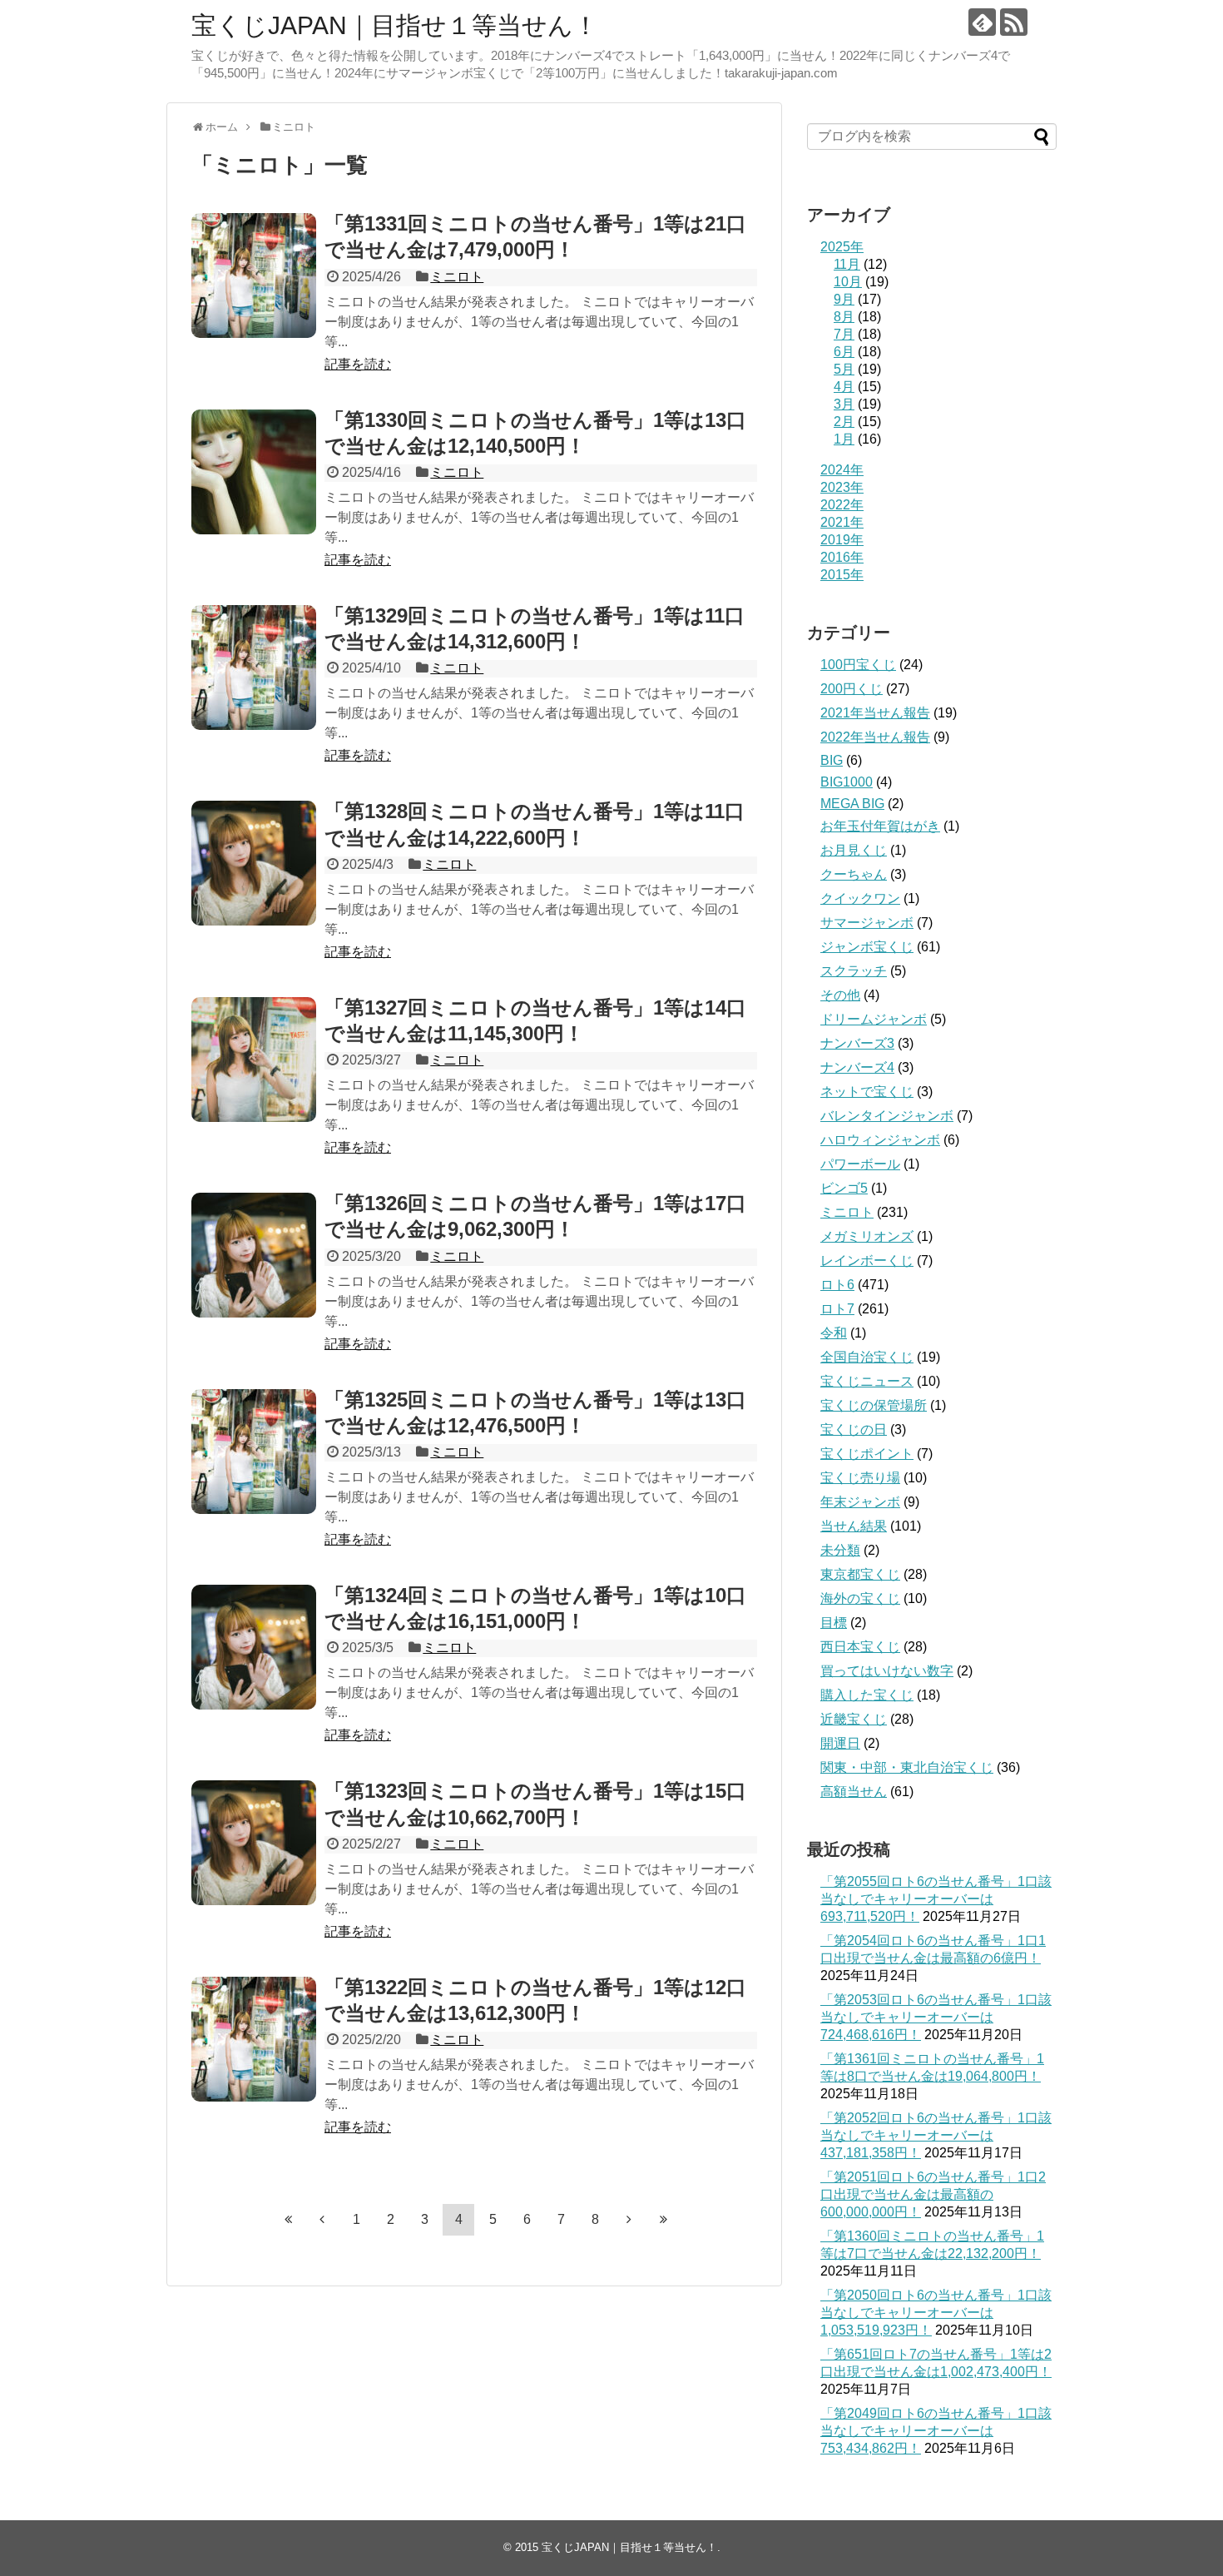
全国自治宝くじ (867, 1357)
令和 (834, 1333)
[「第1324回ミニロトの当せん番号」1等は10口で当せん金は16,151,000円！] (254, 1647)
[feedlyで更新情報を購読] (982, 22)
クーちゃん (854, 874)
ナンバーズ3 (857, 1043)
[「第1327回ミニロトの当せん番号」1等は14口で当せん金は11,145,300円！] (254, 1060)
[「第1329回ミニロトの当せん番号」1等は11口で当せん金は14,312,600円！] (254, 668)
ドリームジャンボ (874, 1019)
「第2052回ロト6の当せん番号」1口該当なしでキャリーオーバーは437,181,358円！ (936, 2135)
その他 (840, 995)
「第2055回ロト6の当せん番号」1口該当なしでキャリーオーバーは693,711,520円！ (936, 1899)
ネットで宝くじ (867, 1092)
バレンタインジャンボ (887, 1116)
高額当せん (854, 1792)
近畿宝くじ (854, 1719)
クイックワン (860, 898)
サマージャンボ (867, 923)
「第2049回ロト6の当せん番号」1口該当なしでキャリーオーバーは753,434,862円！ (936, 2431)
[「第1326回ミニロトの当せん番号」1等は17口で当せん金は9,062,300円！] (254, 1255)
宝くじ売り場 (860, 1478)
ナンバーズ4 (857, 1067)
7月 (844, 334)
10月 (848, 282)
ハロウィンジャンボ (880, 1140)
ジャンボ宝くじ (867, 947)
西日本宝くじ (860, 1647)
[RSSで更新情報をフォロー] (1014, 22)
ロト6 (837, 1285)
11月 (847, 264)
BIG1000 (847, 782)
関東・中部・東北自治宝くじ (907, 1767)
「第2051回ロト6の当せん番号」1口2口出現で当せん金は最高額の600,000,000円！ (933, 2194)
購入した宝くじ (867, 1695)
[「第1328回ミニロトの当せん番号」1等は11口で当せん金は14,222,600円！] (254, 863)
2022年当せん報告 (875, 737)
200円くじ (852, 689)
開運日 (840, 1743)
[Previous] (322, 2219)
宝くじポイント (867, 1454)
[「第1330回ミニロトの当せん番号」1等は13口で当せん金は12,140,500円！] (254, 472)
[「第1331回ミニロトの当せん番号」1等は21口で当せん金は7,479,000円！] (254, 275)
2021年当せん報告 (875, 713)
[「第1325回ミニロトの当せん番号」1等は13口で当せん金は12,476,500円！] (254, 1452)
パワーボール (860, 1164)
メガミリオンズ (867, 1236)
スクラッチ (854, 971)
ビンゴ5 (844, 1188)
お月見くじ (854, 850)
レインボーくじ (867, 1261)
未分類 (840, 1550)
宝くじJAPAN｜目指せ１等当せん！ (395, 25)
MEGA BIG (852, 804)
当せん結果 (854, 1526)
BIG (832, 760)
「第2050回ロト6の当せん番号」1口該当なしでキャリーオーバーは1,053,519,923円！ (936, 2313)
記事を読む (358, 364)
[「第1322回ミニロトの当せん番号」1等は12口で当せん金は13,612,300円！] (254, 2039)
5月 (844, 369)
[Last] (663, 2219)
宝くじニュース (867, 1381)
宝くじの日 (854, 1429)
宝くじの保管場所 (874, 1405)
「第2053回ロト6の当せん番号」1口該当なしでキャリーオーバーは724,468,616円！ (936, 2017)
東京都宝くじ (860, 1574)
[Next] (629, 2219)
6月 (844, 352)
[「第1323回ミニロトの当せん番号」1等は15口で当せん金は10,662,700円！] (254, 1843)
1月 (844, 439)
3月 (844, 404)
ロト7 (837, 1309)
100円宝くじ (858, 665)
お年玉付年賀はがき (880, 826)
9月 (844, 299)
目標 (834, 1623)
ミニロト (457, 277)
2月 (844, 422)
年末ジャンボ (860, 1502)
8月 (844, 317)
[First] (288, 2219)
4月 (844, 387)
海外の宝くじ (860, 1598)
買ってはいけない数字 (887, 1671)
